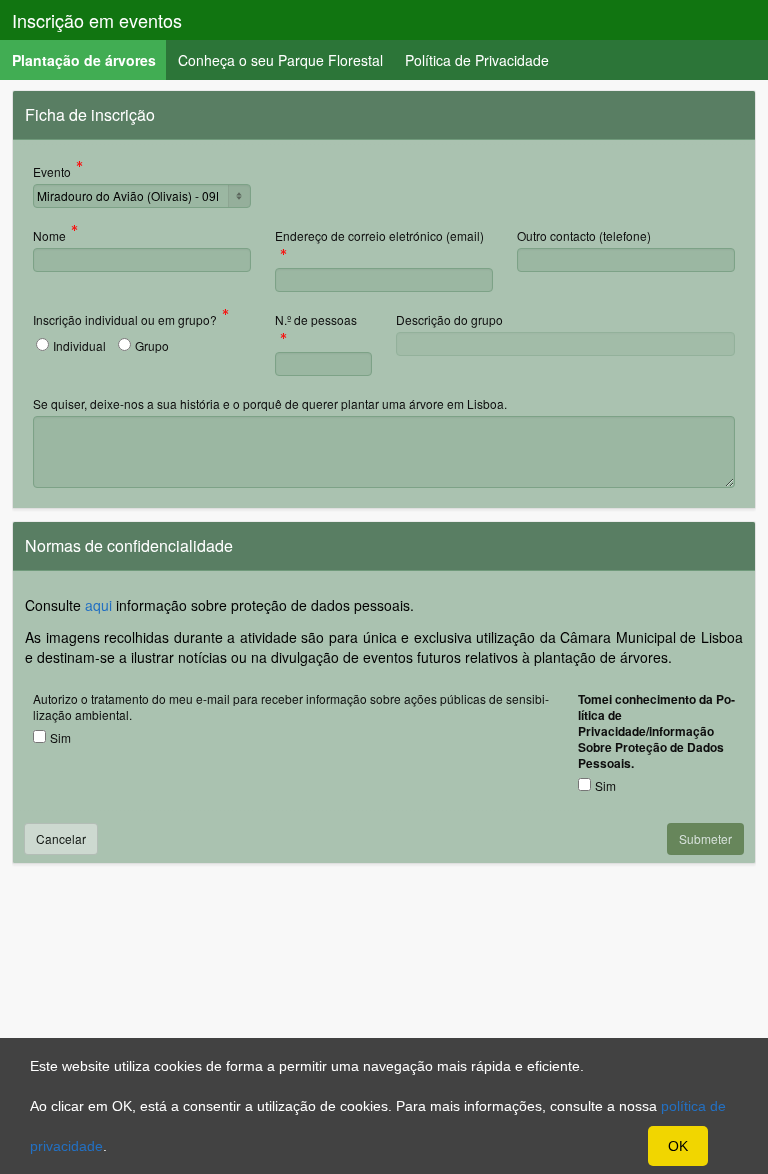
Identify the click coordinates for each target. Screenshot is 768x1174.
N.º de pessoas (316, 321)
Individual (79, 345)
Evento (52, 173)
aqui (98, 605)
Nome (49, 237)
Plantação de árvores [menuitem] (90, 59)
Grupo (152, 345)
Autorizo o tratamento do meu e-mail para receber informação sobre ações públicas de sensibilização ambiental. (291, 706)
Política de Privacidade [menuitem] (477, 60)
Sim (60, 737)
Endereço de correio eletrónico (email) (379, 237)
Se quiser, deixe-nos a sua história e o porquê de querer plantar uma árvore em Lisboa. (270, 403)
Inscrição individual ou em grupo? (125, 321)
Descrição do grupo (449, 319)
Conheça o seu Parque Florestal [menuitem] (280, 60)
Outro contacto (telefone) (584, 235)
